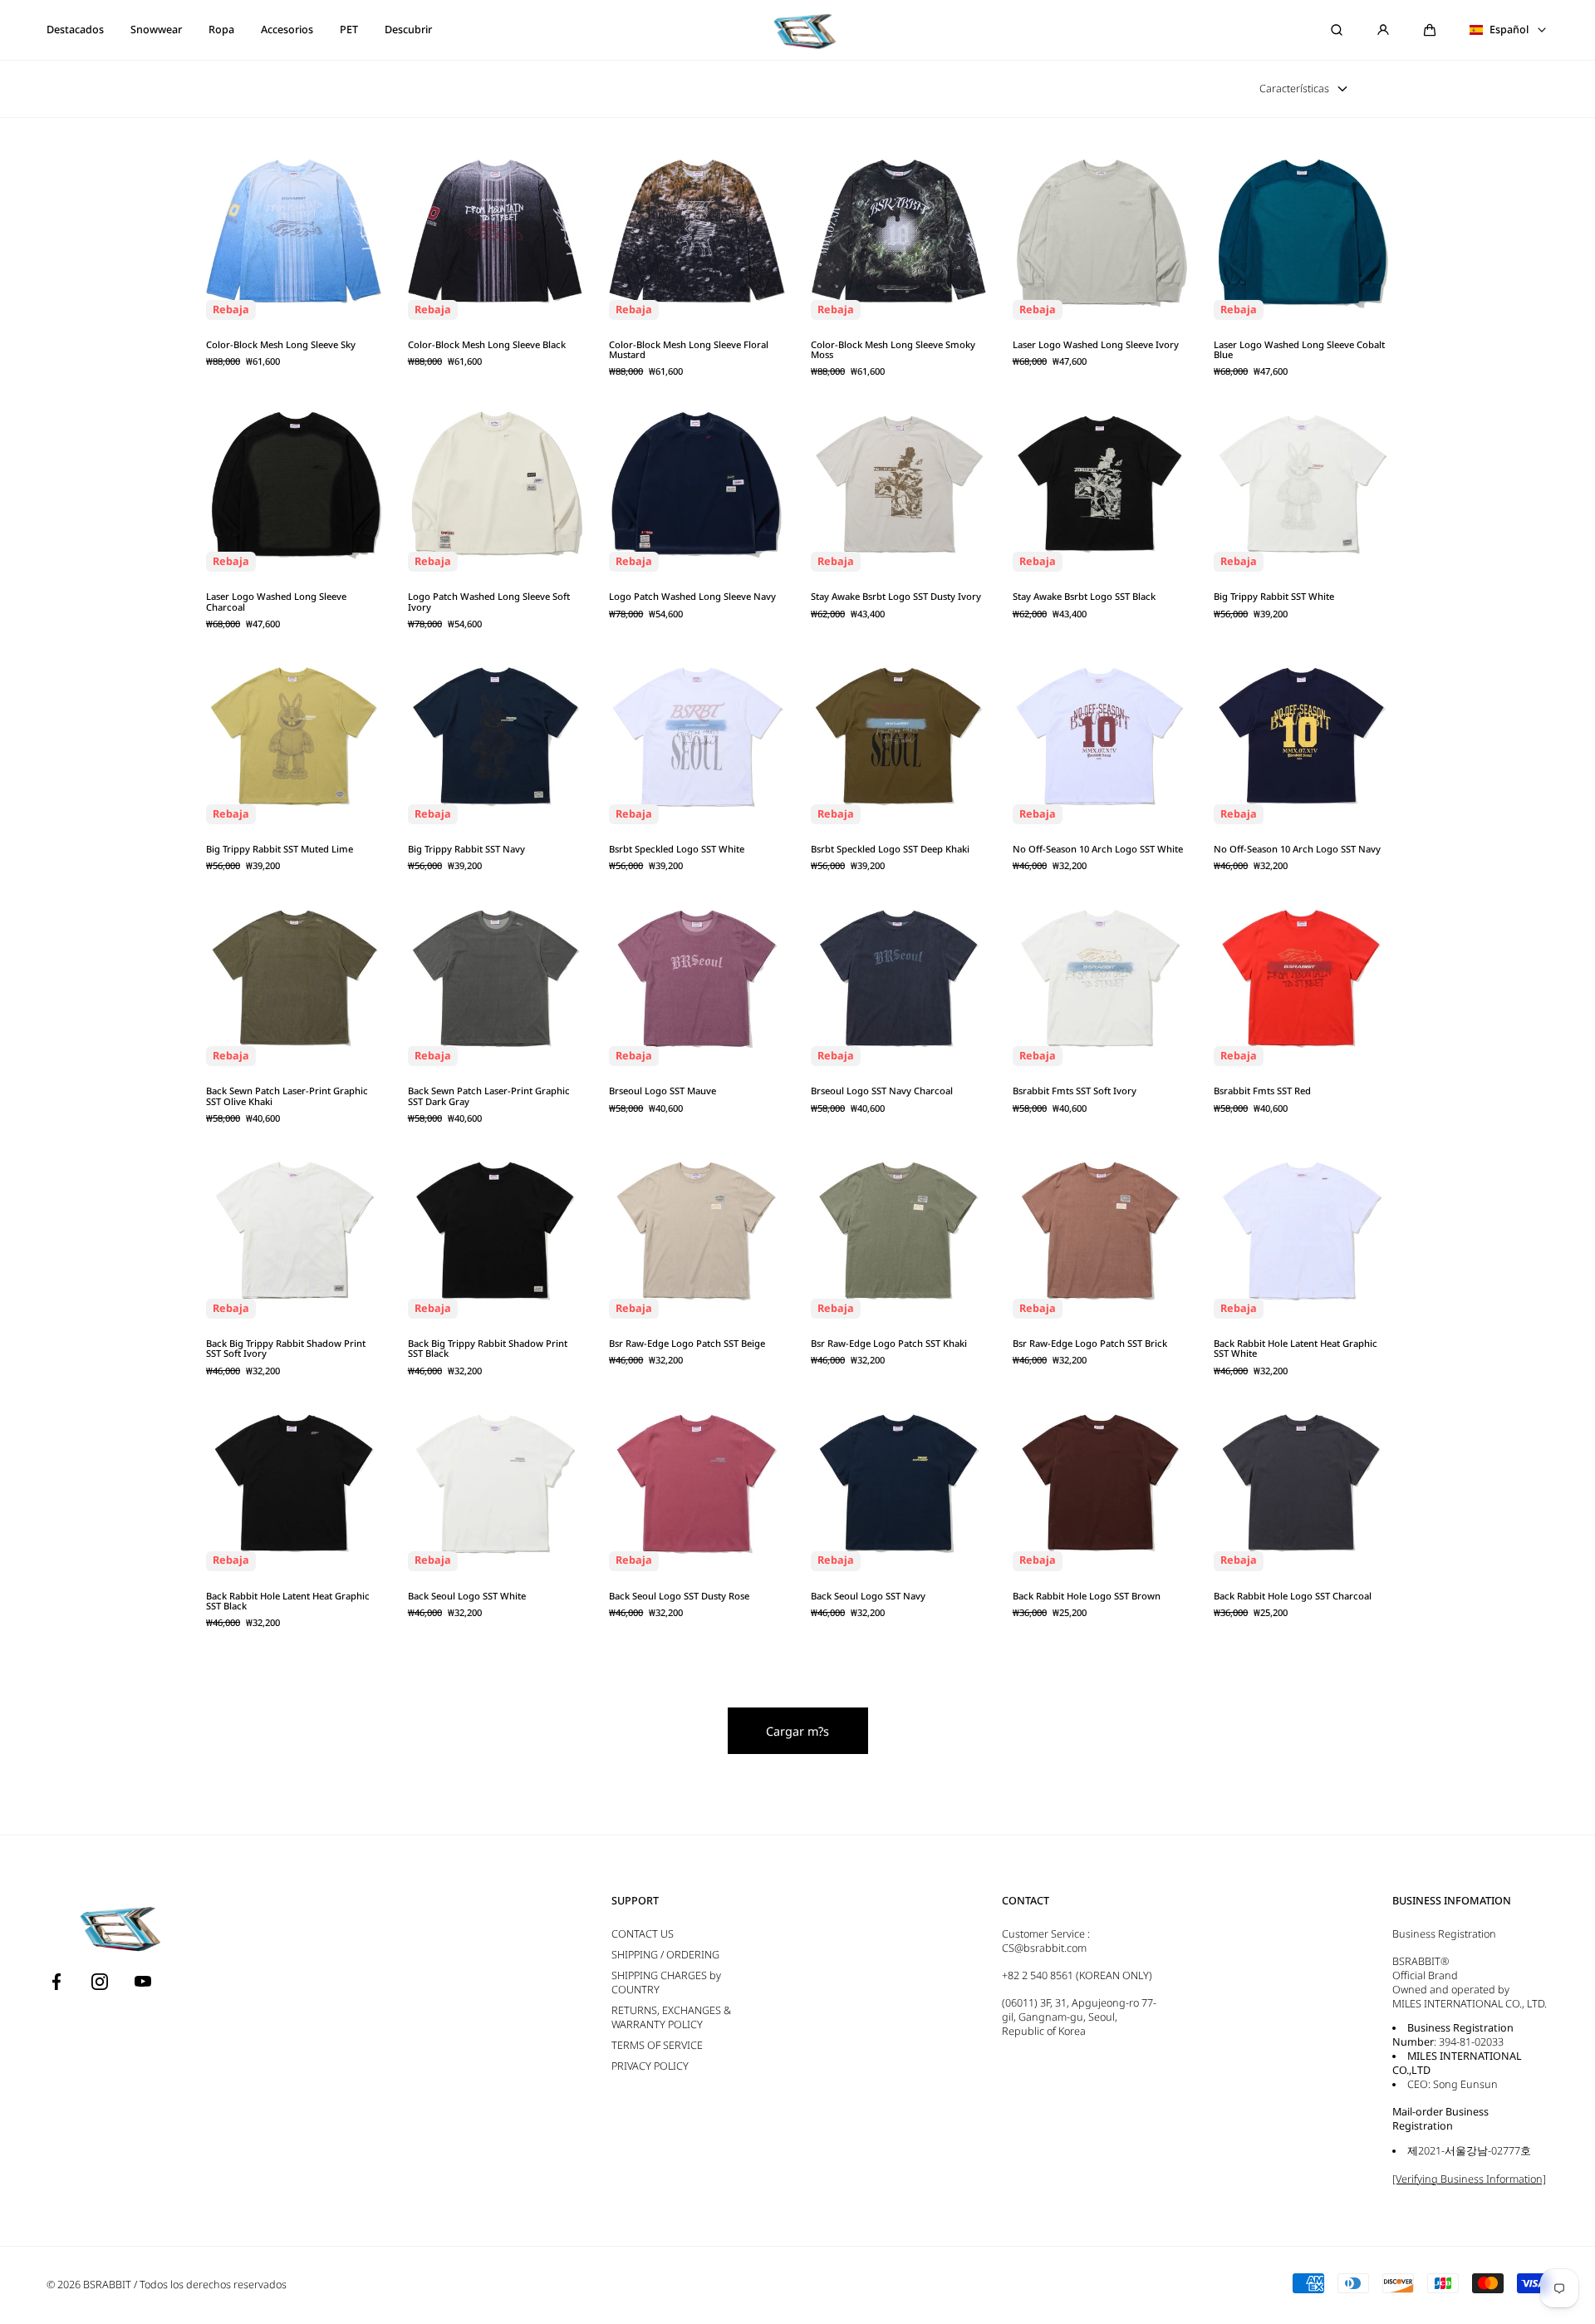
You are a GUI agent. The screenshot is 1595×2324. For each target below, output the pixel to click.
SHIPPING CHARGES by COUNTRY (666, 1983)
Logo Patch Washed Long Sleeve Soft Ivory (489, 602)
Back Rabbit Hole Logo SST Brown (1087, 1596)
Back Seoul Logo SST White (467, 1596)
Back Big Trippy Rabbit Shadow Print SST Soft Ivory (286, 1349)
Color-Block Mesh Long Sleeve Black (487, 345)
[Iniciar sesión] (1383, 30)
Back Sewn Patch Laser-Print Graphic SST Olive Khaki (287, 1096)
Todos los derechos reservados (213, 2285)
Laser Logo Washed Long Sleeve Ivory (1096, 345)
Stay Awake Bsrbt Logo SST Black (1084, 597)
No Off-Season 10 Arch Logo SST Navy (1297, 849)
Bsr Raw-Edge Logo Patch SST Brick (1090, 1344)
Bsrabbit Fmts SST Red (1262, 1091)
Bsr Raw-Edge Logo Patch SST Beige (687, 1344)
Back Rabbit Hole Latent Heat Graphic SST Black (288, 1602)
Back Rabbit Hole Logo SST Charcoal (1293, 1596)
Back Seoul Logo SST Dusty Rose (679, 1596)
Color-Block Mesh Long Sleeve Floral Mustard (689, 350)
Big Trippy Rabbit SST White (1274, 597)
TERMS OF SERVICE (657, 2045)
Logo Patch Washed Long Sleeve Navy (692, 597)
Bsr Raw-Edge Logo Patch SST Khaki (889, 1344)
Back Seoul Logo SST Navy (868, 1596)
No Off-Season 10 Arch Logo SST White (1098, 849)
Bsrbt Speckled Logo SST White (677, 849)
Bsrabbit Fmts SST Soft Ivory (1075, 1091)
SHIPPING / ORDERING (665, 1955)
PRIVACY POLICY (650, 2066)
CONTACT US (643, 1934)
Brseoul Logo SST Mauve (663, 1091)
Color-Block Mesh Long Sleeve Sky (281, 345)
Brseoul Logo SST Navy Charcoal (882, 1091)
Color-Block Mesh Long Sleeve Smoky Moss (893, 350)
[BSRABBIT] (797, 30)
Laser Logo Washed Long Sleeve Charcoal (276, 602)
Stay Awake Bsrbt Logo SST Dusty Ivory (896, 597)
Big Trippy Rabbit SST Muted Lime (280, 849)
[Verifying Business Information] (1469, 2179)
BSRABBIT (107, 2285)
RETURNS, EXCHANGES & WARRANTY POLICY (671, 2017)
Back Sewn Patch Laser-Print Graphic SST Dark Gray (489, 1096)
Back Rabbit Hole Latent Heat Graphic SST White (1296, 1349)
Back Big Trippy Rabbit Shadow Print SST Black (488, 1349)
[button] (1430, 30)
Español (1509, 30)
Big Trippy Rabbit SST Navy (466, 849)
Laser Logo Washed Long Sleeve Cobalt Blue (1299, 350)
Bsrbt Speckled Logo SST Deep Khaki (890, 849)
